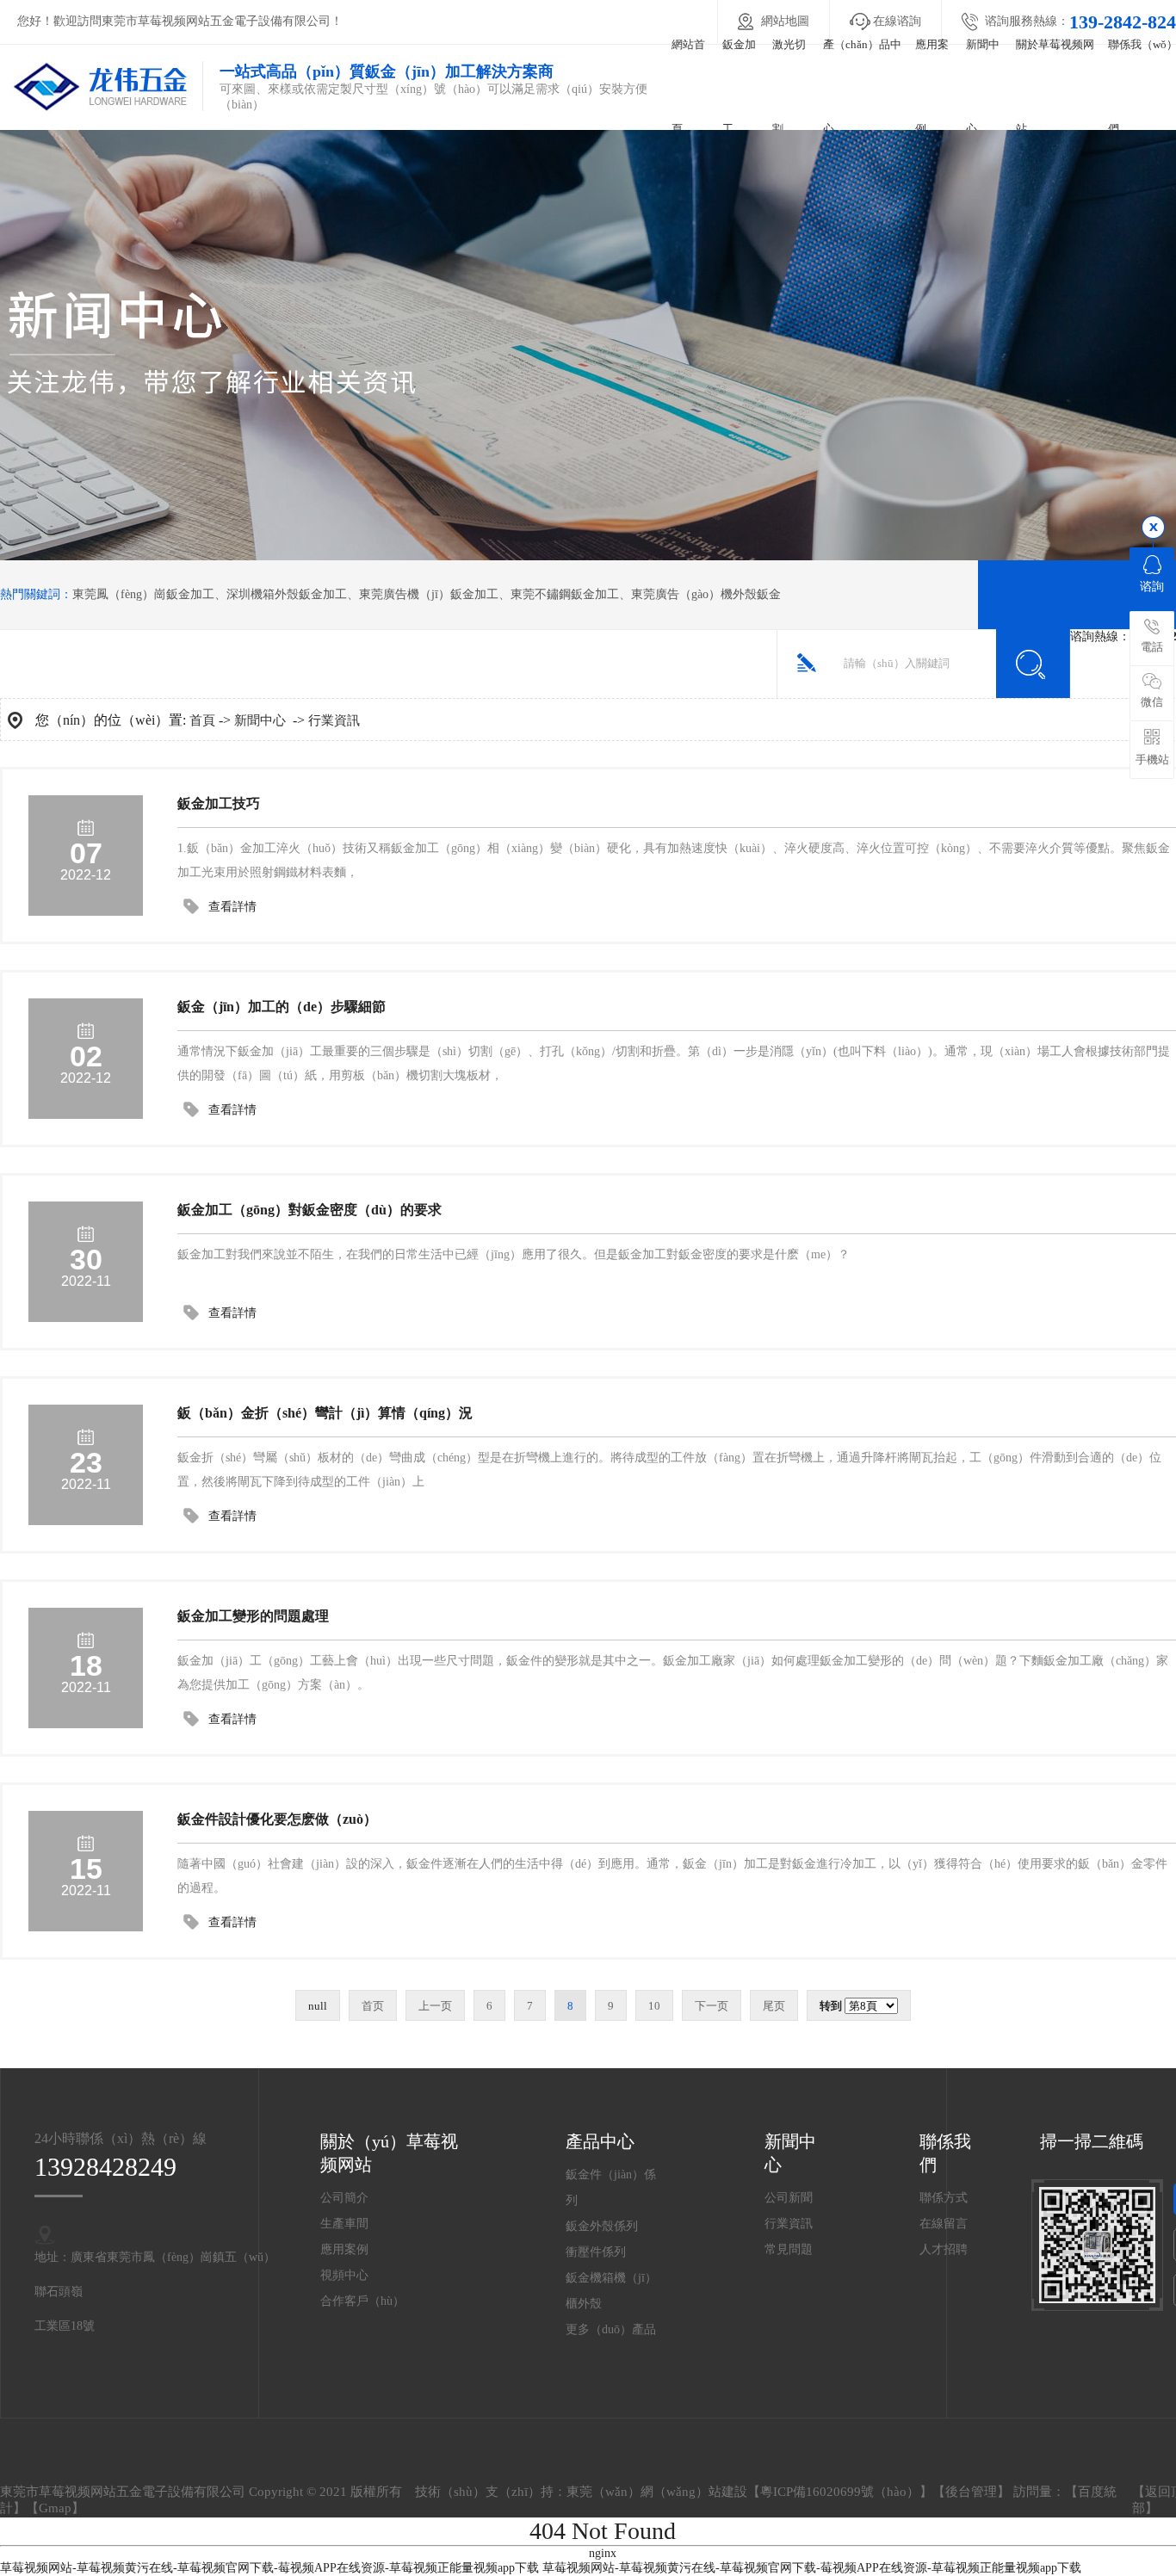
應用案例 (932, 86)
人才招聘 (944, 2249)
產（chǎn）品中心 (862, 86)
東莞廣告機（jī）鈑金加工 (429, 594)
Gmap (55, 2508)
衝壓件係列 (596, 2252)
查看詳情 (232, 907)
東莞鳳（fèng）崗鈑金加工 (143, 594)
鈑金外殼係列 (602, 2226)
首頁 (202, 720)
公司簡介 (344, 2198)
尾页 (774, 2006)
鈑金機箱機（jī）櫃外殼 (611, 2291)
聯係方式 (944, 2198)
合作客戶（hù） (362, 2301)
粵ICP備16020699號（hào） (840, 2492)
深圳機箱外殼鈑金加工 (287, 594)
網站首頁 (688, 86)
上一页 (435, 2006)
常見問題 (789, 2249)
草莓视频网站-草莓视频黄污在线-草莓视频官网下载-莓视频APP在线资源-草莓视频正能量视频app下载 (269, 2568)
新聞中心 (983, 86)
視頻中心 (344, 2275)
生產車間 (344, 2224)
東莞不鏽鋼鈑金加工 (565, 594)
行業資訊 (334, 720)
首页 (373, 2006)
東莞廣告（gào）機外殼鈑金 (706, 594)
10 (654, 2006)
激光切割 (789, 86)
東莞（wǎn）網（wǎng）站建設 (657, 2492)
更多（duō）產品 (611, 2329)
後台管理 (971, 2492)
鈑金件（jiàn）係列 (611, 2187)
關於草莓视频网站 (1055, 86)
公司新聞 (789, 2198)
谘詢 (1152, 587)
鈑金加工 (739, 86)
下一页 (712, 2006)
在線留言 (944, 2224)
